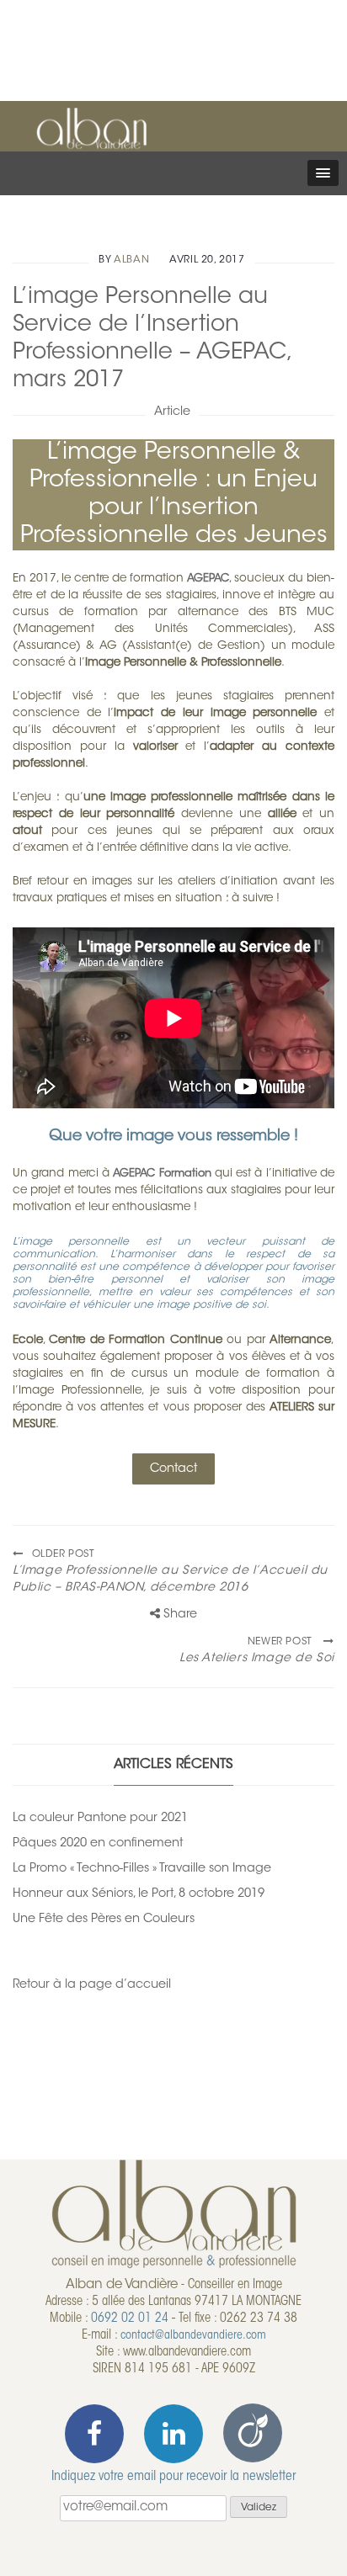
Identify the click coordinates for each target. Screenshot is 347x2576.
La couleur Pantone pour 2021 (100, 1818)
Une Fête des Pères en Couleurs (104, 1919)
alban (131, 260)
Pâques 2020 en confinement (98, 1843)
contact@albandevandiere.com (193, 2336)
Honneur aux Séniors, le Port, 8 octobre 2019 (139, 1894)
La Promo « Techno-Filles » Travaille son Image (142, 1869)
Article (172, 412)
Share (179, 1615)
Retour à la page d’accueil (92, 1985)
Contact (173, 1469)
